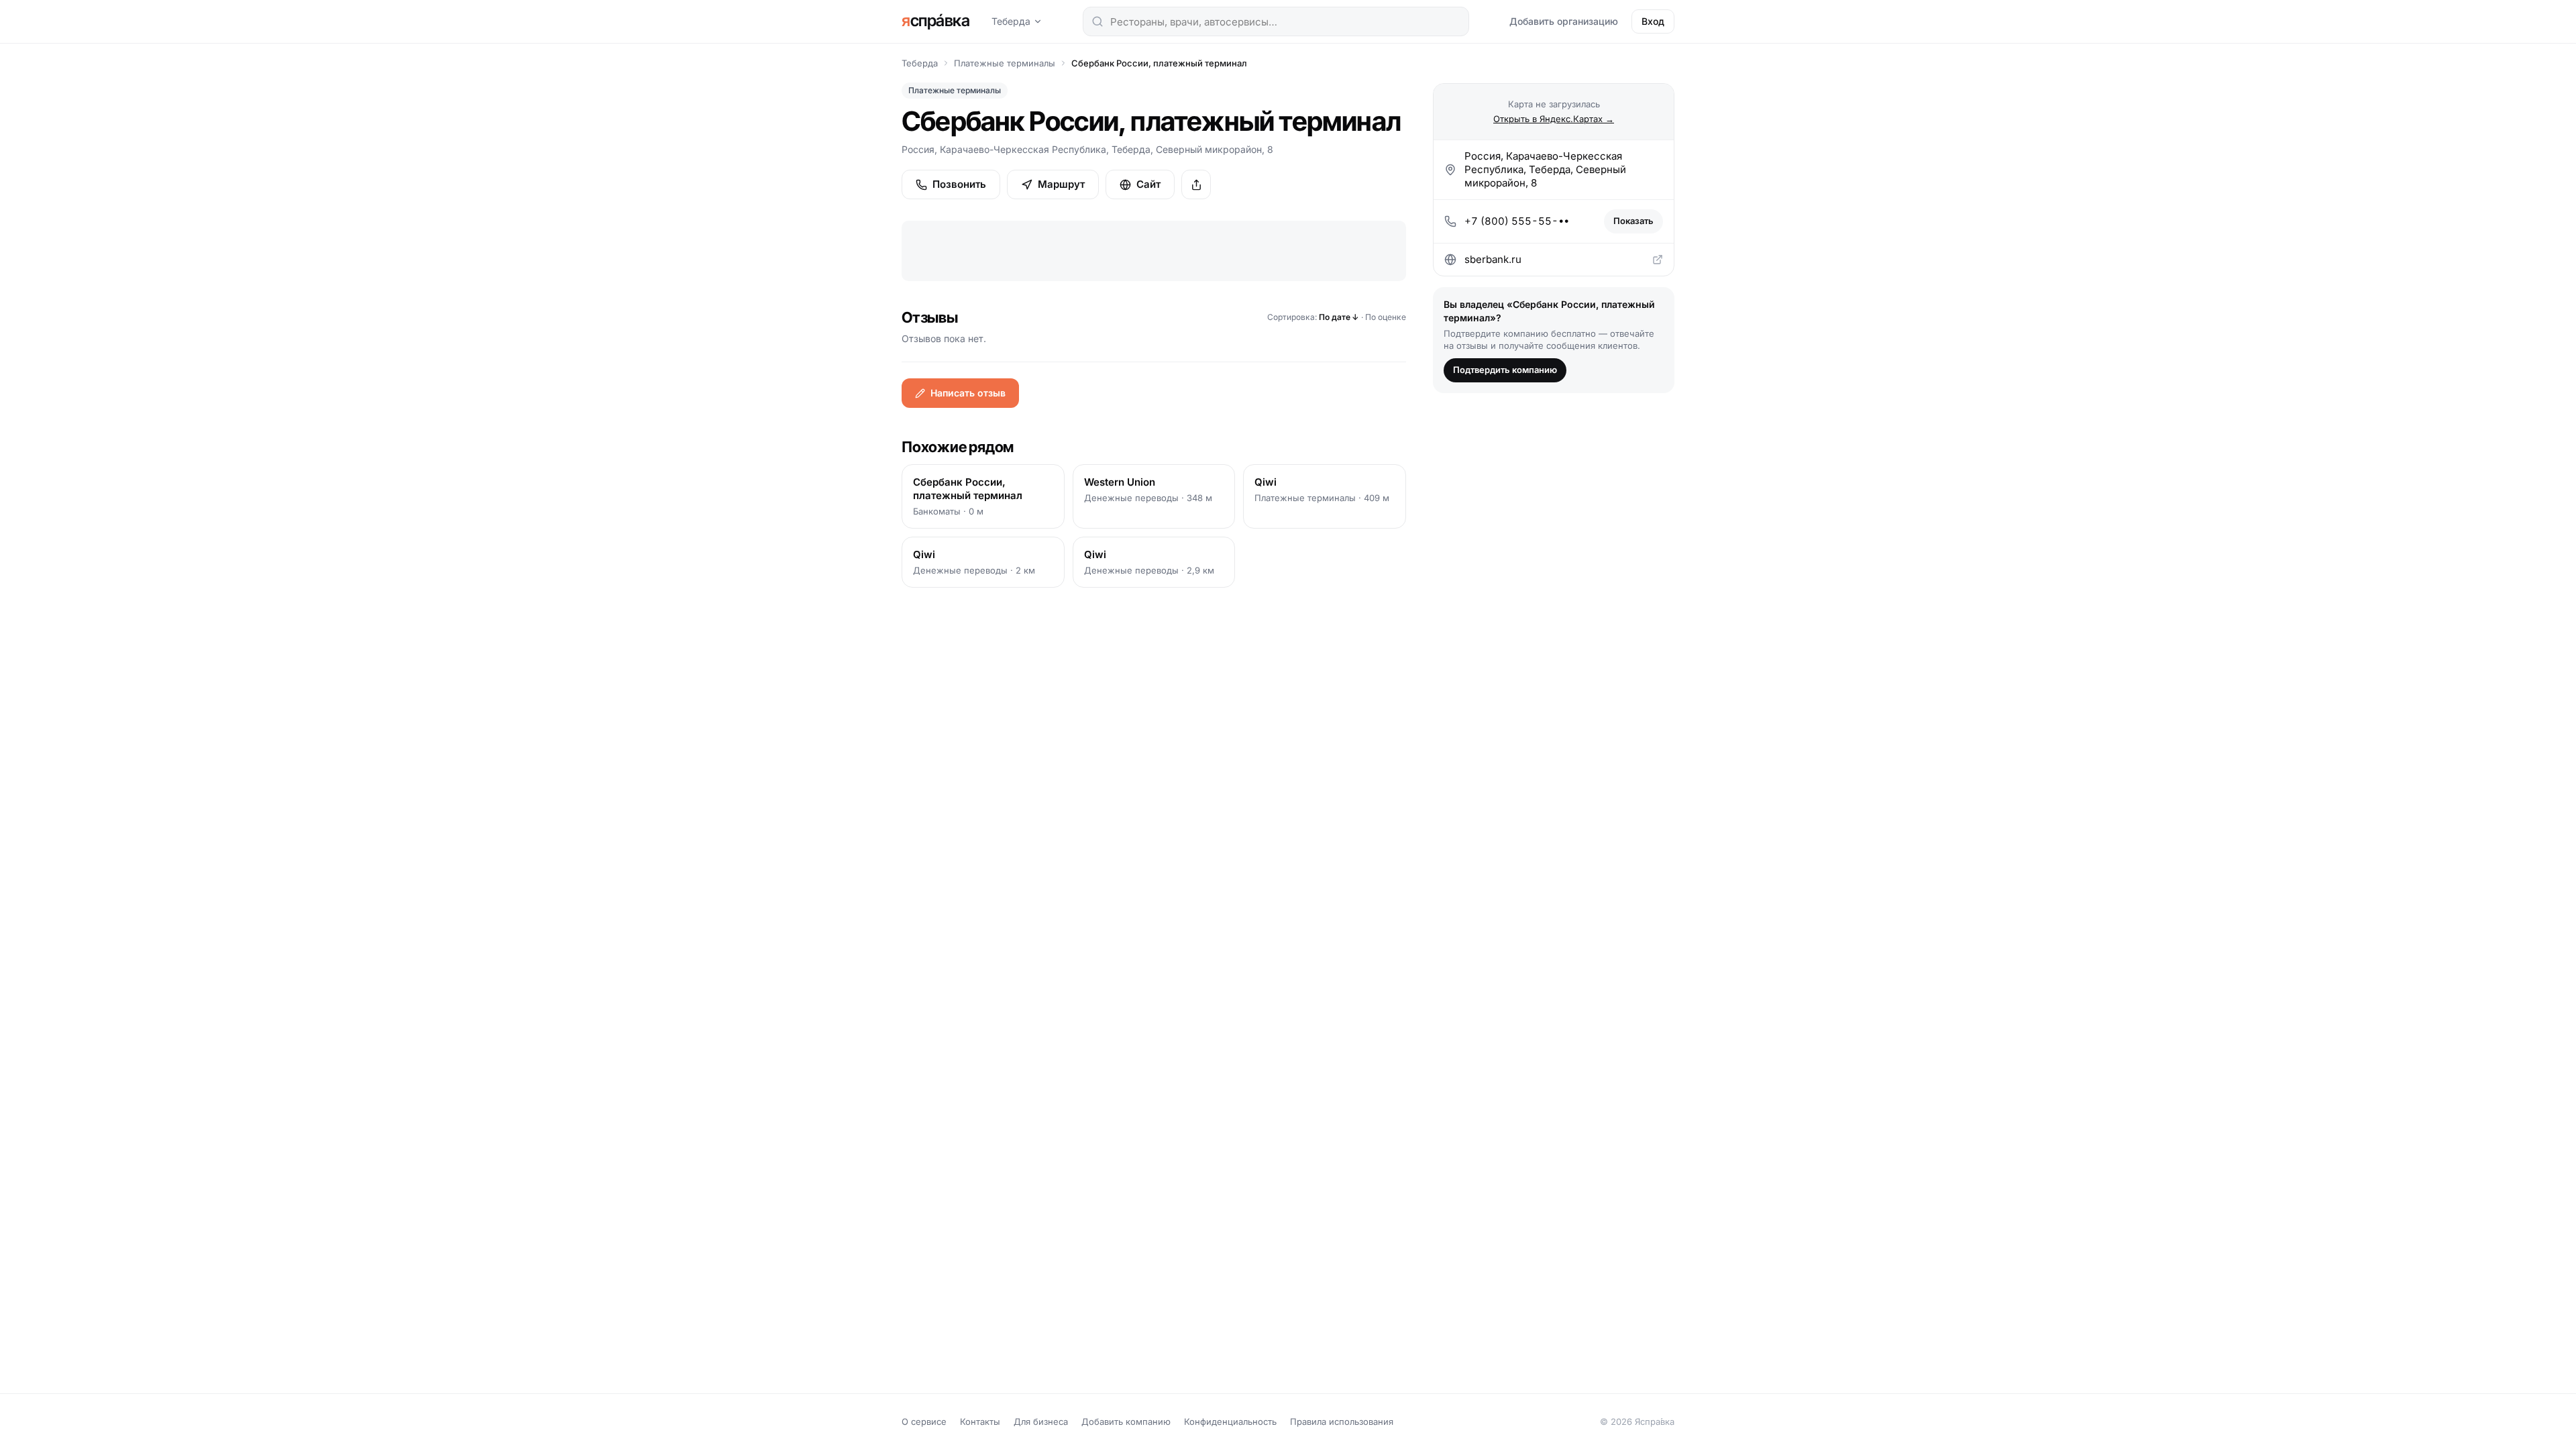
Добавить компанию (1126, 1421)
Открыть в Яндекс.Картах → (1554, 119)
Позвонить (959, 184)
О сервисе (924, 1421)
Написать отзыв (968, 393)
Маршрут (1061, 184)
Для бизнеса (1041, 1421)
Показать (1633, 221)
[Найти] (1097, 21)
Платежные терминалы (1005, 63)
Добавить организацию (1564, 21)
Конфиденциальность (1230, 1421)
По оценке (1386, 317)
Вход (1653, 21)
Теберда (1011, 21)
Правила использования (1342, 1421)
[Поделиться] (1196, 184)
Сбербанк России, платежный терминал (1159, 63)
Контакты (980, 1421)
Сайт (1148, 184)
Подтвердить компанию (1505, 370)
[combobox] (1276, 21)
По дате (1339, 317)
